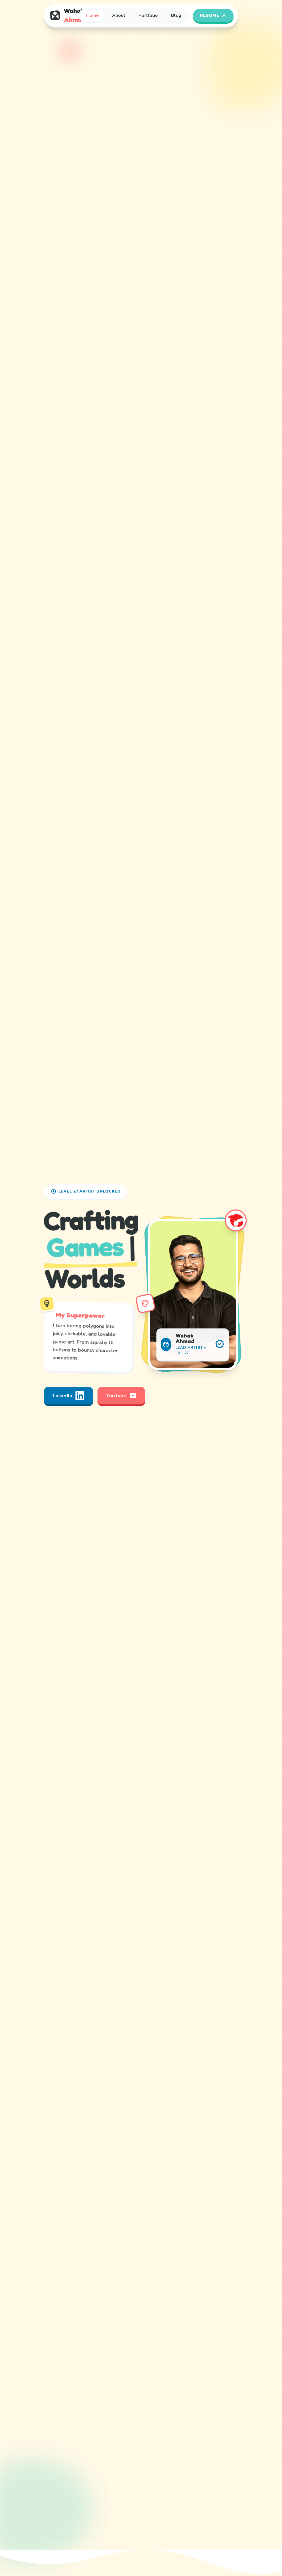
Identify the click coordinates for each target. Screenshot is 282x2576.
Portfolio (148, 15)
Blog (176, 15)
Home (93, 15)
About (119, 15)
